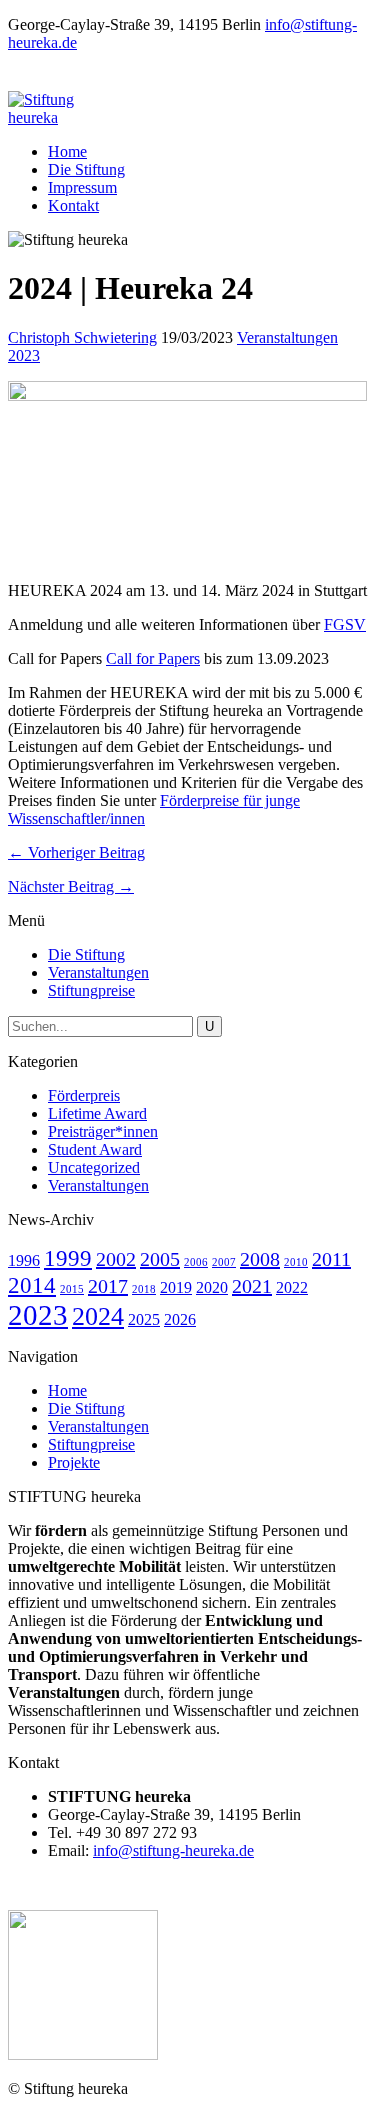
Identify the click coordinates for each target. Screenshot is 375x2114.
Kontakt (73, 205)
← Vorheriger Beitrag (76, 852)
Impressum (82, 187)
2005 (160, 1259)
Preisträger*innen (103, 1131)
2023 (24, 355)
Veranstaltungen (287, 337)
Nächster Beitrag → (71, 886)
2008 (260, 1259)
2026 (180, 1320)
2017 (108, 1286)
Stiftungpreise (91, 990)
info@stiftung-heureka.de (173, 1850)
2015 (72, 1289)
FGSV (345, 624)
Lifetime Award (97, 1113)
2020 (212, 1288)
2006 (196, 1262)
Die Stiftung (86, 169)
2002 (116, 1259)
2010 (296, 1262)
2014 (32, 1285)
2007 (224, 1262)
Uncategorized (94, 1167)
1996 (24, 1261)
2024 (98, 1316)
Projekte (74, 1462)
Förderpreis (84, 1095)
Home (67, 151)
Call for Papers (153, 658)
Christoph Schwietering (82, 337)
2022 (292, 1288)
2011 (331, 1259)
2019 (176, 1288)
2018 (144, 1289)
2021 (252, 1286)
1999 (68, 1258)
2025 (144, 1320)
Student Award (95, 1149)
